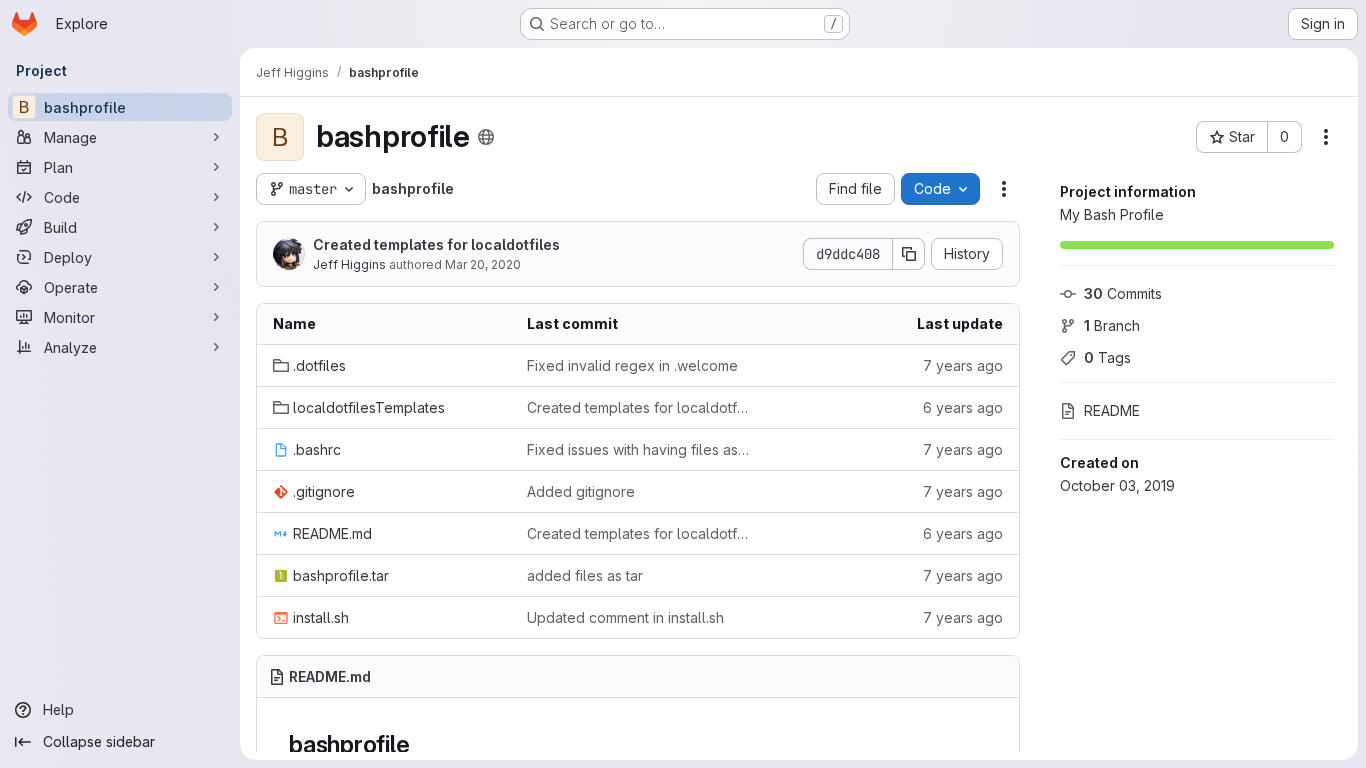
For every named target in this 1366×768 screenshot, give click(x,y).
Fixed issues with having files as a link (638, 449)
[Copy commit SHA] (909, 254)
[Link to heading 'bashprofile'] (422, 744)
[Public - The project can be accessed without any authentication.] (486, 137)
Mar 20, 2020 (483, 264)
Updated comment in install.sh (625, 617)
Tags (1107, 357)
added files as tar (585, 575)
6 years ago (963, 407)
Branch (1112, 325)
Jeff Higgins (349, 264)
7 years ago (963, 365)
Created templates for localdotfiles (436, 244)
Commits (1123, 293)
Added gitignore (581, 491)
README (1112, 410)
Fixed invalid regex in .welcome (632, 365)
